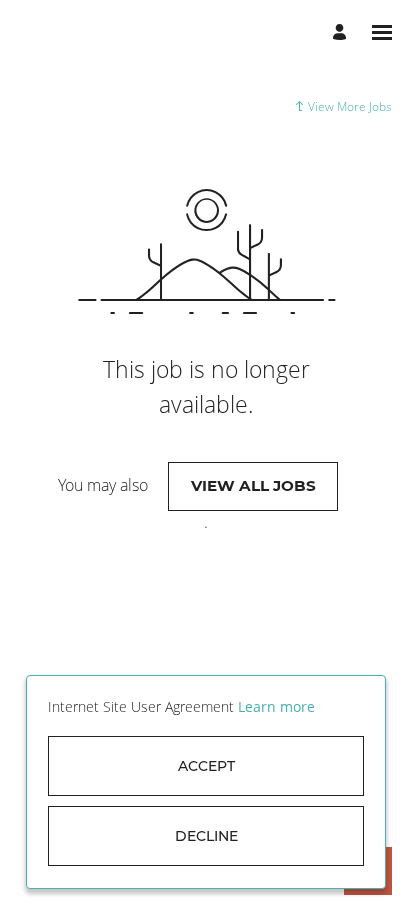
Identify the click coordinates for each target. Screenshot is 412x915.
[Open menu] (382, 32)
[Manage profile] (342, 32)
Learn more (276, 706)
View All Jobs (253, 485)
